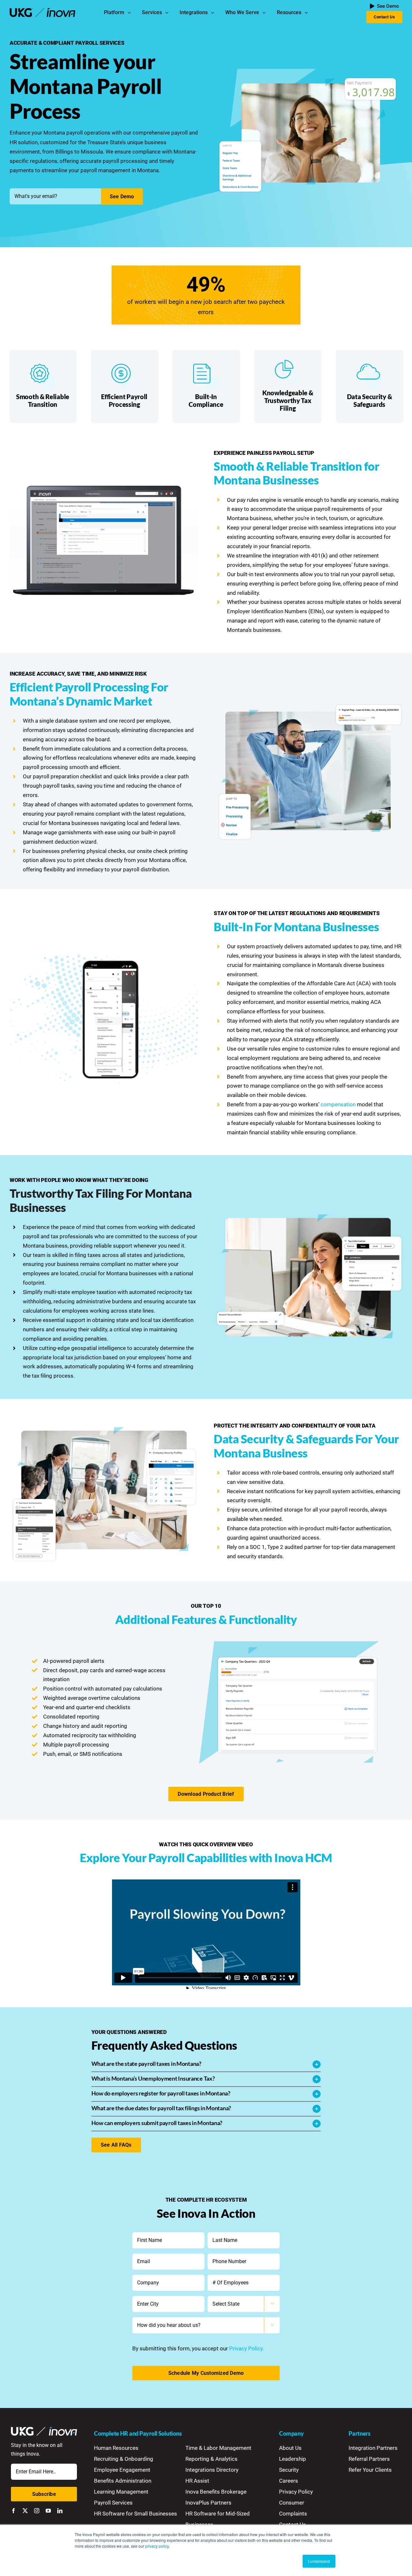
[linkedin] (60, 2511)
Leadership (293, 2459)
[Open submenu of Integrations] (214, 13)
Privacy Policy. (247, 2348)
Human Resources (116, 2448)
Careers (289, 2481)
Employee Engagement (122, 2470)
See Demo (122, 197)
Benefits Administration (123, 2481)
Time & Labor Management (218, 2448)
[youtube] (48, 2511)
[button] (206, 2064)
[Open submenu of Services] (168, 13)
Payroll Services (113, 2503)
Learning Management (121, 2492)
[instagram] (37, 2511)
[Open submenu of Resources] (308, 13)
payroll (75, 133)
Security (289, 2470)
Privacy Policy (296, 2492)
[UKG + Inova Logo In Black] (43, 11)
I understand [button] (319, 2561)
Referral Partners (369, 2459)
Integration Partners (373, 2448)
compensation (338, 1104)
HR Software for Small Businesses (136, 2514)
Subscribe (44, 2494)
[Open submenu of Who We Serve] (266, 13)
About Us (290, 2448)
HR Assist (197, 2481)
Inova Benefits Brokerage (216, 2492)
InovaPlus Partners (208, 2503)
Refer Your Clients (370, 2470)
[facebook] (14, 2511)
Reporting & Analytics (211, 2459)
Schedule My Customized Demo (206, 2373)
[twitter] (25, 2511)
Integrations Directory (212, 2470)
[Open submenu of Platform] (131, 13)
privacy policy (157, 2546)
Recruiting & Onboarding (124, 2459)
